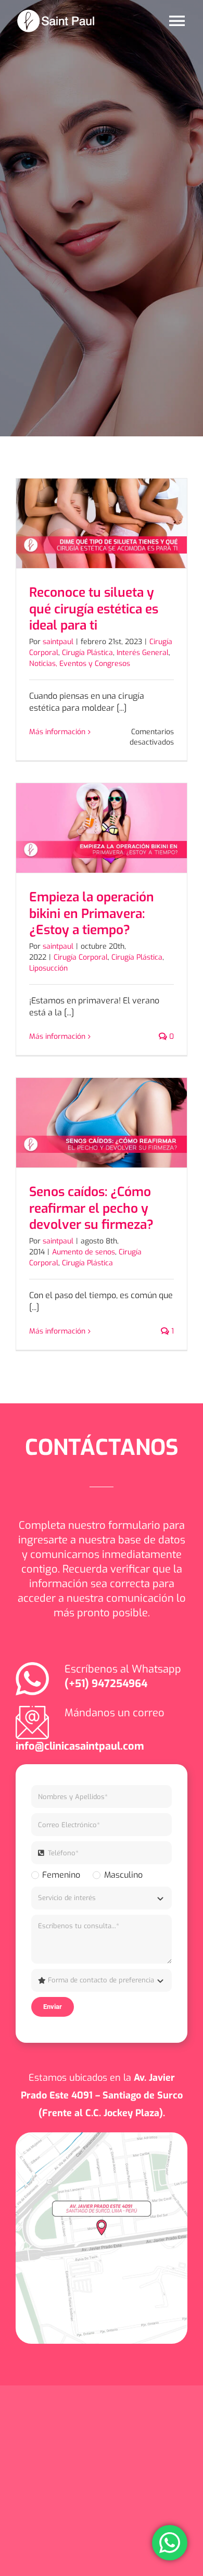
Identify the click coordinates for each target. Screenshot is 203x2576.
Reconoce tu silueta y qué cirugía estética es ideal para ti (94, 609)
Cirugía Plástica (87, 653)
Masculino (123, 1875)
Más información (57, 732)
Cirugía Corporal (81, 957)
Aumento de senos (84, 1252)
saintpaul (58, 642)
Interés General (143, 653)
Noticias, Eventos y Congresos (80, 664)
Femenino (61, 1875)
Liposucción (48, 968)
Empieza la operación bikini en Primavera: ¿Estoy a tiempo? (92, 914)
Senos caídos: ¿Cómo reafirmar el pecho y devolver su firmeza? (91, 1208)
